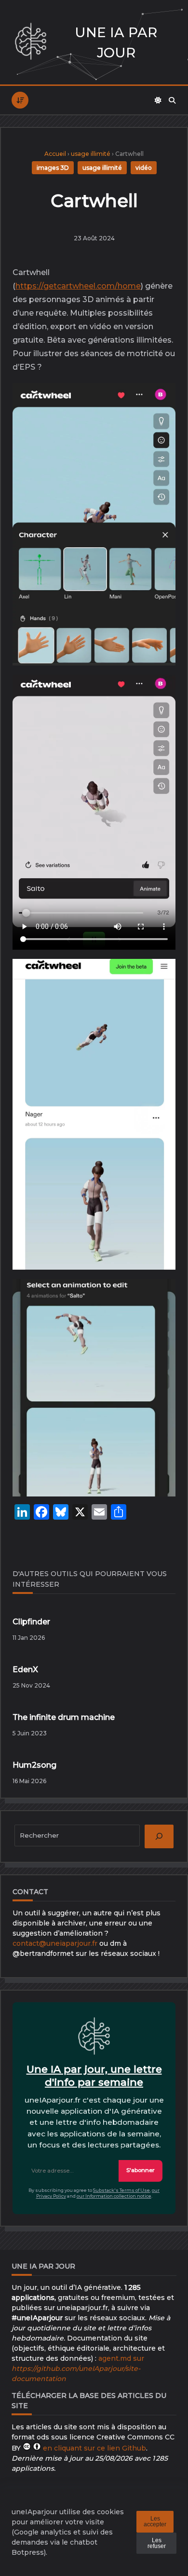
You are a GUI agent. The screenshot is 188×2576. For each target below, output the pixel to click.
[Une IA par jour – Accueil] (31, 42)
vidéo (144, 168)
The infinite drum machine (64, 1717)
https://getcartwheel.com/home (78, 286)
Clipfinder (31, 1622)
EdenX (25, 1669)
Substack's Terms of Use (121, 2190)
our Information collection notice (114, 2196)
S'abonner (141, 2170)
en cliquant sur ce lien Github (94, 2448)
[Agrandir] (161, 401)
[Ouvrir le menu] (20, 100)
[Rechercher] (172, 100)
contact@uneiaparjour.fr (55, 1943)
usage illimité (91, 154)
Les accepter (155, 2521)
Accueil (55, 154)
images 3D (53, 168)
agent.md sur (78, 2368)
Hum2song (34, 1765)
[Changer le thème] (158, 100)
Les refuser (157, 2543)
